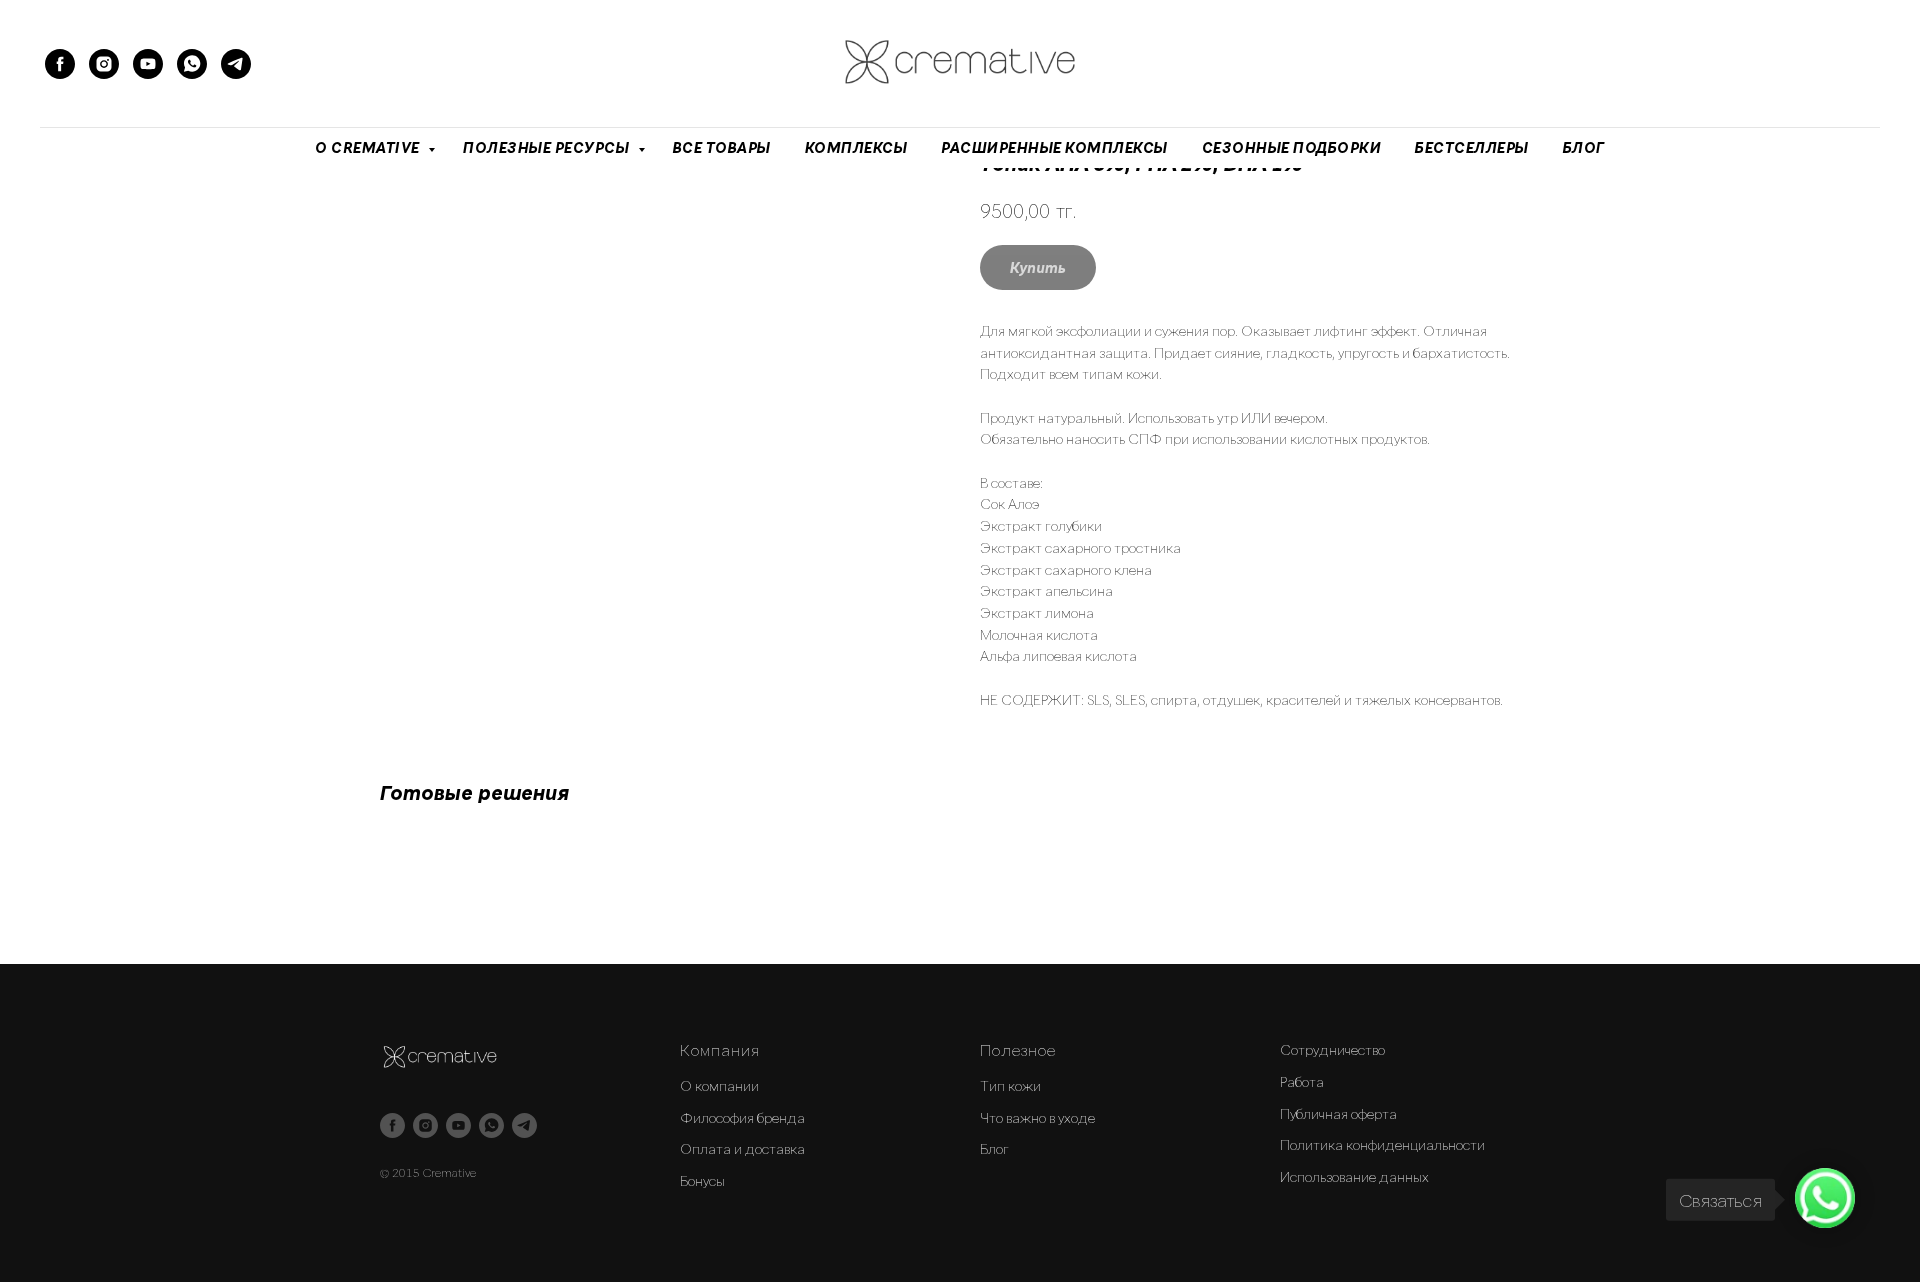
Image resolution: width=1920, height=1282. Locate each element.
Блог (994, 1148)
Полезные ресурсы (548, 147)
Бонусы (702, 1180)
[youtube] (148, 64)
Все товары (722, 147)
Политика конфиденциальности (1382, 1144)
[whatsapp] (192, 64)
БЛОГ (1584, 147)
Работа (1302, 1081)
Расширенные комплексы (1054, 147)
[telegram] (236, 64)
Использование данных (1354, 1176)
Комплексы (856, 147)
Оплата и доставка (742, 1148)
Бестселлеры (1472, 147)
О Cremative (369, 147)
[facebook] (60, 64)
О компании (719, 1085)
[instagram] (104, 64)
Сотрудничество (1332, 1049)
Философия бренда (742, 1117)
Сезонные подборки (1292, 147)
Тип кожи (1010, 1085)
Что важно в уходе (1037, 1117)
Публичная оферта (1338, 1113)
